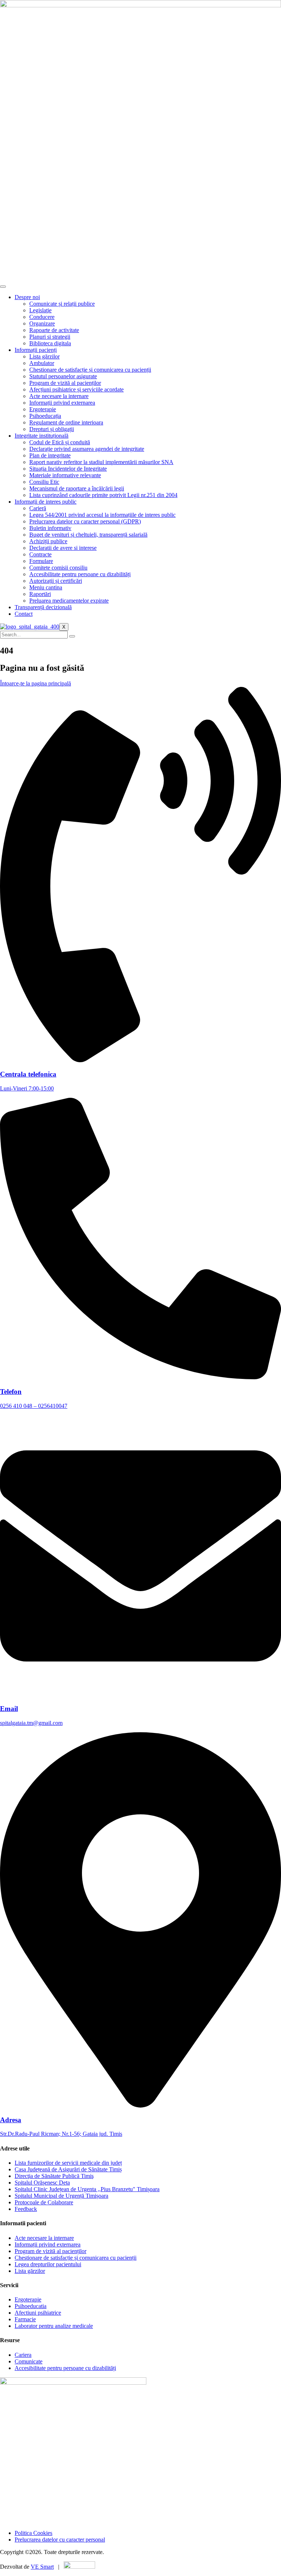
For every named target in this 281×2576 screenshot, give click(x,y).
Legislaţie (40, 310)
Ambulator (42, 363)
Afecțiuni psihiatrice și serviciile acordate (76, 389)
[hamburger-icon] (3, 287)
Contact (24, 614)
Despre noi (27, 297)
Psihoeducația (45, 416)
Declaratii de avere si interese (63, 548)
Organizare (42, 323)
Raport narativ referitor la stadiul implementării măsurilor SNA (101, 462)
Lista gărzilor (44, 356)
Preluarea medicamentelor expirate (69, 601)
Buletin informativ (50, 528)
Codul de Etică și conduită (60, 442)
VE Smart (42, 2567)
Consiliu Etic (44, 482)
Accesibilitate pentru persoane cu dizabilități (80, 574)
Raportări (40, 594)
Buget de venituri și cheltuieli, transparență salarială (88, 535)
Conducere (42, 317)
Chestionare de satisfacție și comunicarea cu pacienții (90, 370)
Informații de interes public (46, 502)
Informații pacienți (36, 350)
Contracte (40, 554)
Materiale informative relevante (65, 475)
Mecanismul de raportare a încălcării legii (77, 488)
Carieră (38, 508)
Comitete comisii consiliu (58, 568)
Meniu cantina (46, 587)
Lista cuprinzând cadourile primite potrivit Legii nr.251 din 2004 (103, 495)
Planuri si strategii (50, 337)
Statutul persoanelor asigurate (63, 376)
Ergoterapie (43, 409)
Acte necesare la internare (59, 396)
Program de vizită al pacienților (65, 383)
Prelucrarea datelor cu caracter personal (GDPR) (85, 521)
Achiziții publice (48, 541)
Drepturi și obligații (52, 429)
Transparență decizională (43, 607)
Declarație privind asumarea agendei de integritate (87, 449)
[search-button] (72, 636)
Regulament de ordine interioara (66, 422)
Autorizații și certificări (56, 581)
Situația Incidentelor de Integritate (68, 469)
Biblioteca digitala (50, 343)
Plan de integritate (50, 455)
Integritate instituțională (42, 436)
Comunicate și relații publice (62, 304)
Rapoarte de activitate (54, 330)
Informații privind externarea (62, 403)
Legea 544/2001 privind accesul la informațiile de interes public (102, 515)
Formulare (41, 561)
